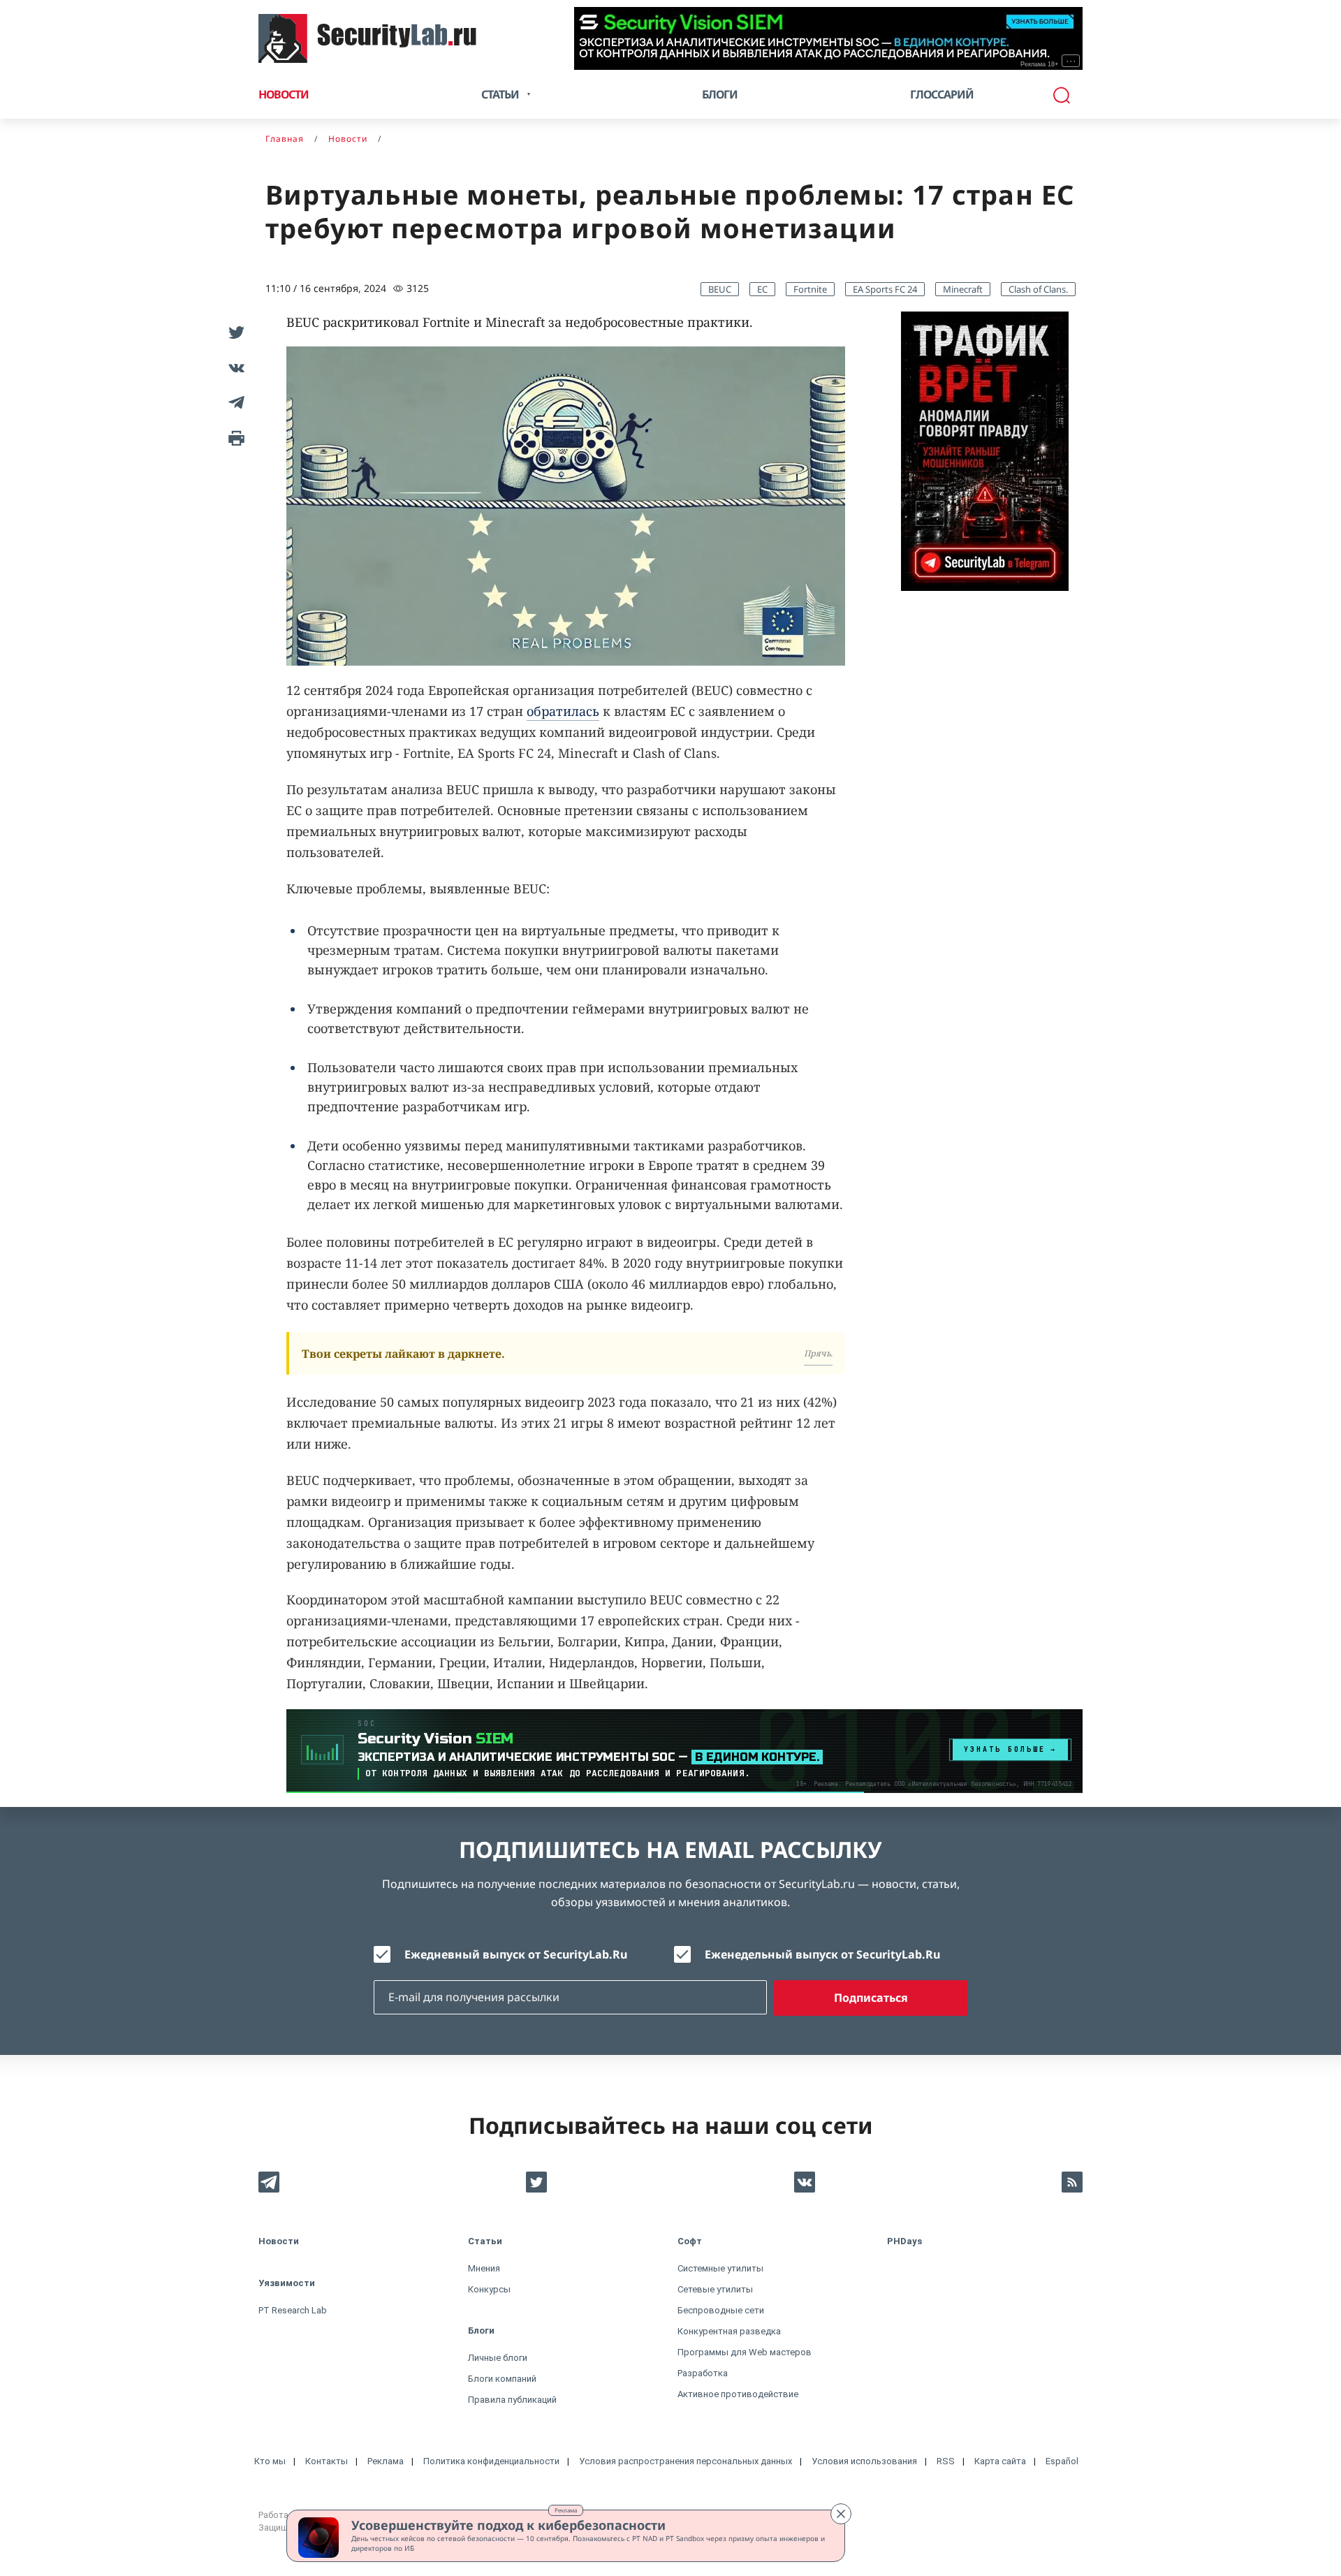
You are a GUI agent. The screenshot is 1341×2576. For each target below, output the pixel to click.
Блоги (720, 94)
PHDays (904, 2241)
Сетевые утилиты (715, 2289)
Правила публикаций (512, 2400)
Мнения (484, 2268)
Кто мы (270, 2461)
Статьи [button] (500, 94)
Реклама (566, 2510)
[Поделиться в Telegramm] (234, 402)
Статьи (485, 2241)
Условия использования (864, 2461)
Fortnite (810, 289)
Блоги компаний (502, 2379)
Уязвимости (287, 2283)
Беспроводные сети (721, 2310)
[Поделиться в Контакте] (234, 367)
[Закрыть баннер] (841, 2514)
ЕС (762, 289)
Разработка (703, 2373)
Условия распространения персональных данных (686, 2461)
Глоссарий (942, 94)
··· (1071, 61)
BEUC (720, 289)
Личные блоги (498, 2358)
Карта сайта (1000, 2461)
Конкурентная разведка (729, 2331)
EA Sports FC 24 (885, 289)
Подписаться (871, 1998)
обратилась (563, 711)
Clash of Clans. (1038, 289)
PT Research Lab (293, 2310)
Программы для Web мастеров (745, 2352)
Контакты (327, 2461)
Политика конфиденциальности (491, 2461)
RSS (946, 2461)
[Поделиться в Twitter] (234, 332)
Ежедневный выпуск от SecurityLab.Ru (516, 1954)
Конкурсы (489, 2289)
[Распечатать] (234, 437)
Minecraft (963, 289)
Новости (284, 94)
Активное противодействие (738, 2394)
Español (1062, 2461)
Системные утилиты (720, 2268)
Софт (690, 2241)
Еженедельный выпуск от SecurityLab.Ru (822, 1954)
